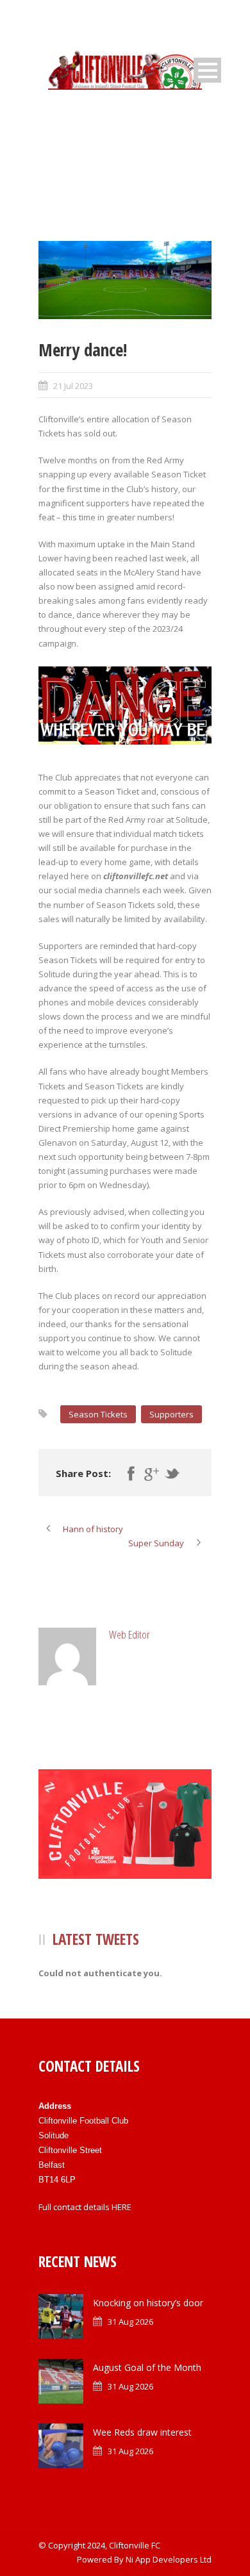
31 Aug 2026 (130, 2322)
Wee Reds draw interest (142, 2432)
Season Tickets (98, 1414)
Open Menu (207, 70)
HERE (121, 2207)
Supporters (171, 1414)
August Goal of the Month (147, 2367)
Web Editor (129, 1634)
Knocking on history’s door (148, 2303)
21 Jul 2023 (73, 386)
